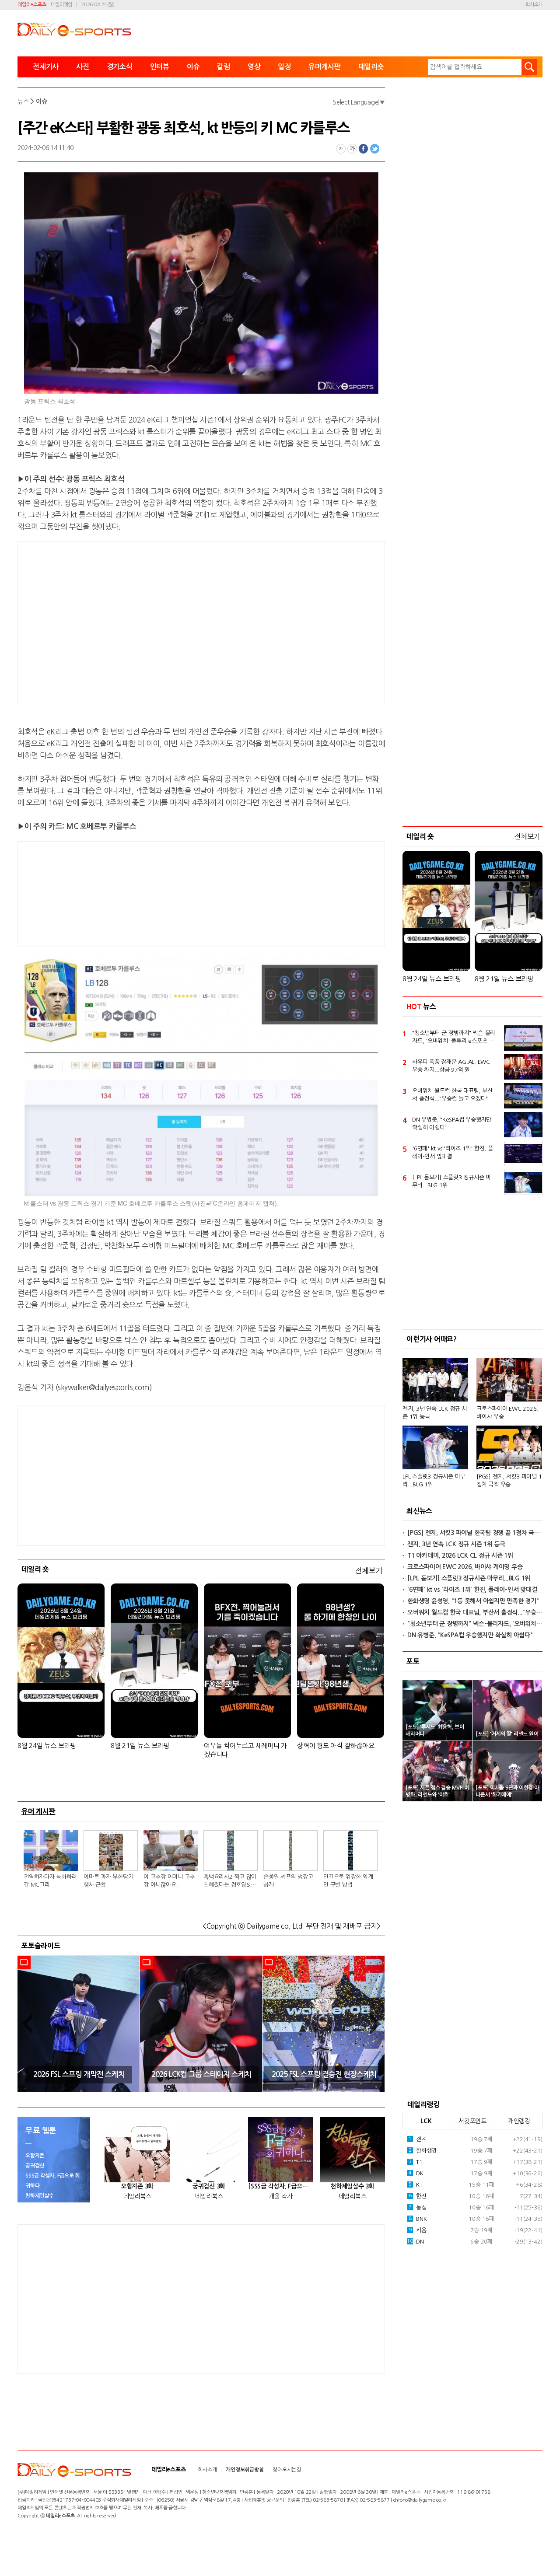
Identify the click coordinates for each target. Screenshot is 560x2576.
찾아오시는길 (287, 2470)
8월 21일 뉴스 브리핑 (140, 1746)
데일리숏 (371, 67)
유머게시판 (325, 67)
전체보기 (369, 1571)
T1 (416, 2162)
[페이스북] (364, 149)
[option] (79, 2024)
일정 (284, 67)
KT (416, 2185)
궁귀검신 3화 (209, 2186)
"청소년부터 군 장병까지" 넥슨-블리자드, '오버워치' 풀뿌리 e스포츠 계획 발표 (454, 1038)
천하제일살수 (40, 2196)
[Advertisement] (131, 622)
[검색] (529, 67)
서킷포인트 (472, 2121)
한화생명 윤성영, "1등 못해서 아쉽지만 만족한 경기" (473, 1601)
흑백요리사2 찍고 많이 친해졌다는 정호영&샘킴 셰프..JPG (230, 1881)
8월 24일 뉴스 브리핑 (47, 1746)
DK (416, 2173)
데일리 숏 (35, 1569)
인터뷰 (160, 67)
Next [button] (375, 2024)
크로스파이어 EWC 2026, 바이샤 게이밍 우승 (465, 1567)
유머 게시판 (38, 1811)
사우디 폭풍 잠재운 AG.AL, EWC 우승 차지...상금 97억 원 (451, 1066)
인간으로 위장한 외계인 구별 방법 (348, 1881)
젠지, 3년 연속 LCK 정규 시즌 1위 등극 (435, 1413)
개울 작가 (281, 2196)
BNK (418, 2219)
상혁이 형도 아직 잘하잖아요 (336, 1746)
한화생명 (423, 2151)
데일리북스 (137, 2196)
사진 (83, 67)
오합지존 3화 (137, 2186)
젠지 (418, 2139)
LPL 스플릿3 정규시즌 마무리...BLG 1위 (434, 1480)
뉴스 (23, 101)
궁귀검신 (35, 2166)
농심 (418, 2207)
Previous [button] (27, 2024)
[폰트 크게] (352, 149)
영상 (254, 67)
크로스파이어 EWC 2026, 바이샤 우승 (507, 1413)
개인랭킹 (519, 2121)
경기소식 (120, 67)
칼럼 (224, 67)
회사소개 (534, 5)
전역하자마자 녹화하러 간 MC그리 (50, 1881)
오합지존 (35, 2156)
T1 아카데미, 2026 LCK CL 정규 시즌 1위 (460, 1555)
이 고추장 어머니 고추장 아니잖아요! (169, 1881)
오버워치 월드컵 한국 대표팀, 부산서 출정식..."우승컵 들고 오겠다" (452, 1095)
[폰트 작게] (341, 149)
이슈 (193, 67)
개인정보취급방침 (245, 2470)
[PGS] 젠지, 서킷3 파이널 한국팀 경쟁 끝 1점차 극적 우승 (475, 1533)
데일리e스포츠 (32, 5)
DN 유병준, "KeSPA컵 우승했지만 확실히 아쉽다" (452, 1124)
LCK (426, 2121)
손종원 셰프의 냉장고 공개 (288, 1881)
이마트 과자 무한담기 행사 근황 (108, 1881)
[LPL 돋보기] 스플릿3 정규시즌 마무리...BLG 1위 (451, 1181)
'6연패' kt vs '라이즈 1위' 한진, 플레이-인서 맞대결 (453, 1152)
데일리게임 (61, 5)
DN (415, 2242)
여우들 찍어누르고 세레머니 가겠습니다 (245, 1750)
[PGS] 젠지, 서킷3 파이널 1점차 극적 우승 (509, 1480)
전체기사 (46, 67)
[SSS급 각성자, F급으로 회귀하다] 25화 (281, 2186)
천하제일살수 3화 (352, 2186)
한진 (418, 2196)
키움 (418, 2230)
